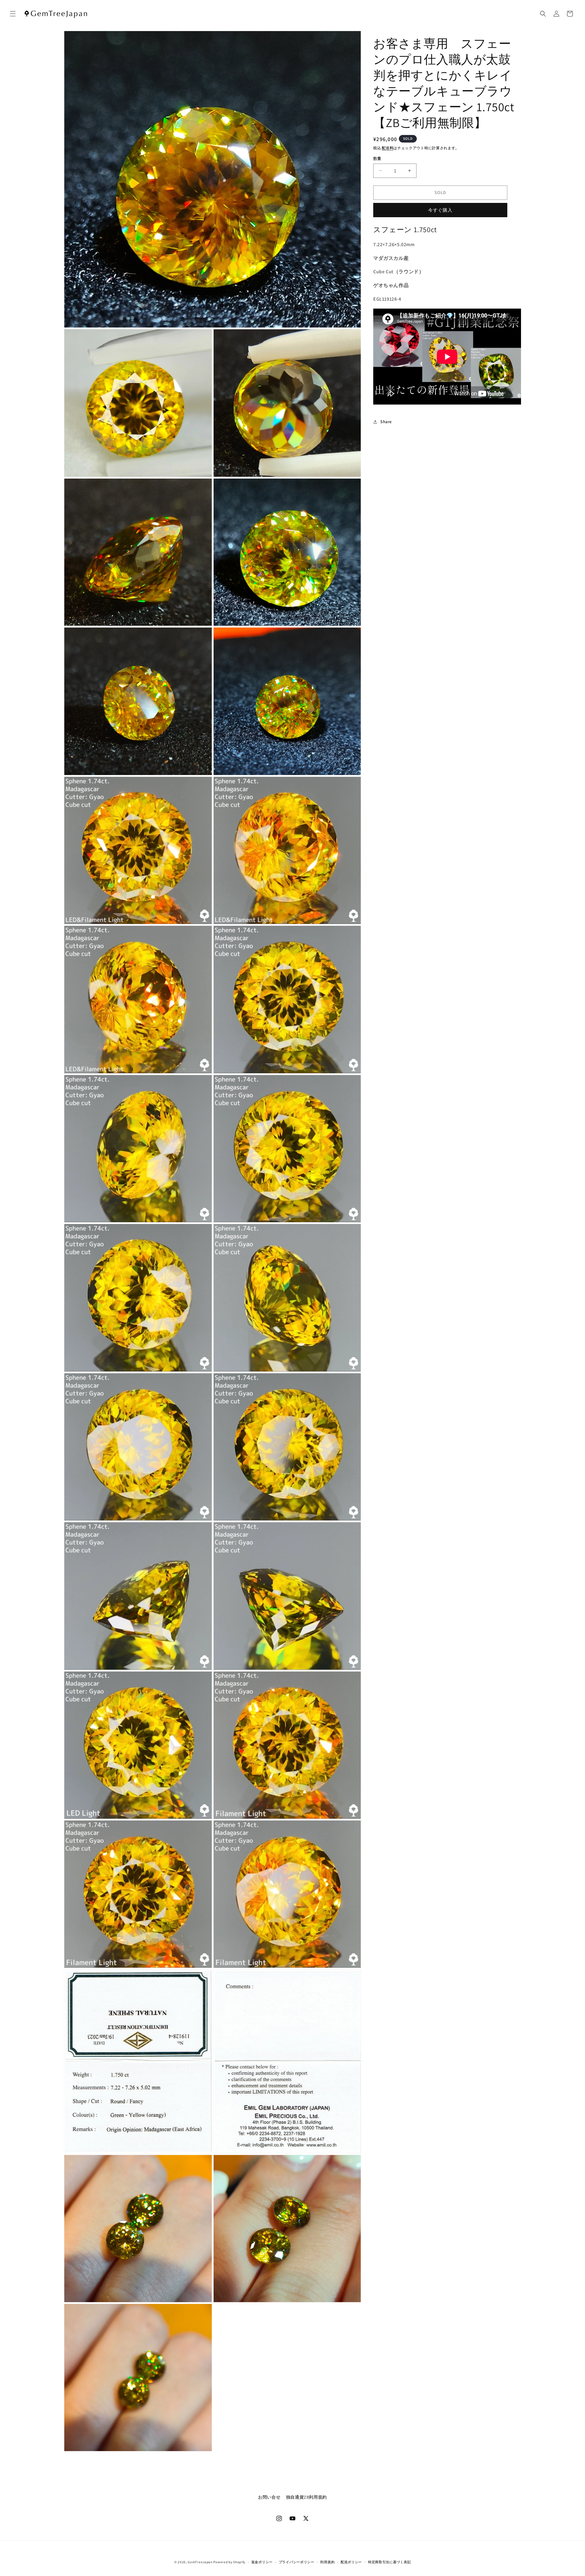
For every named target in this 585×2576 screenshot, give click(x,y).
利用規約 (327, 2562)
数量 (377, 159)
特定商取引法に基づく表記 (389, 2562)
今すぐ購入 (440, 210)
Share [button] (386, 422)
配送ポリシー (351, 2562)
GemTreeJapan (200, 2562)
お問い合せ (269, 2497)
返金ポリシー (262, 2562)
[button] (13, 14)
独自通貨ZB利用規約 (307, 2497)
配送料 (388, 148)
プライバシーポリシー (297, 2562)
